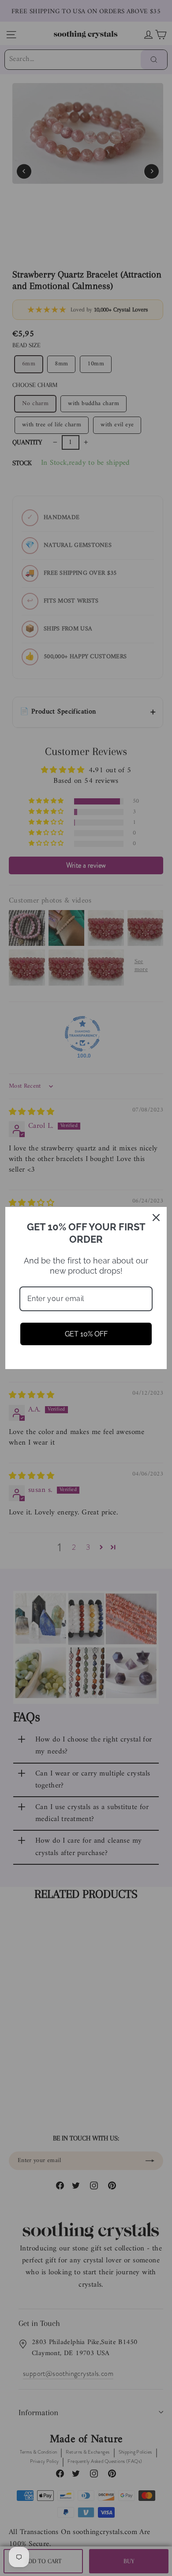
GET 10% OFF (86, 1334)
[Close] (156, 1218)
